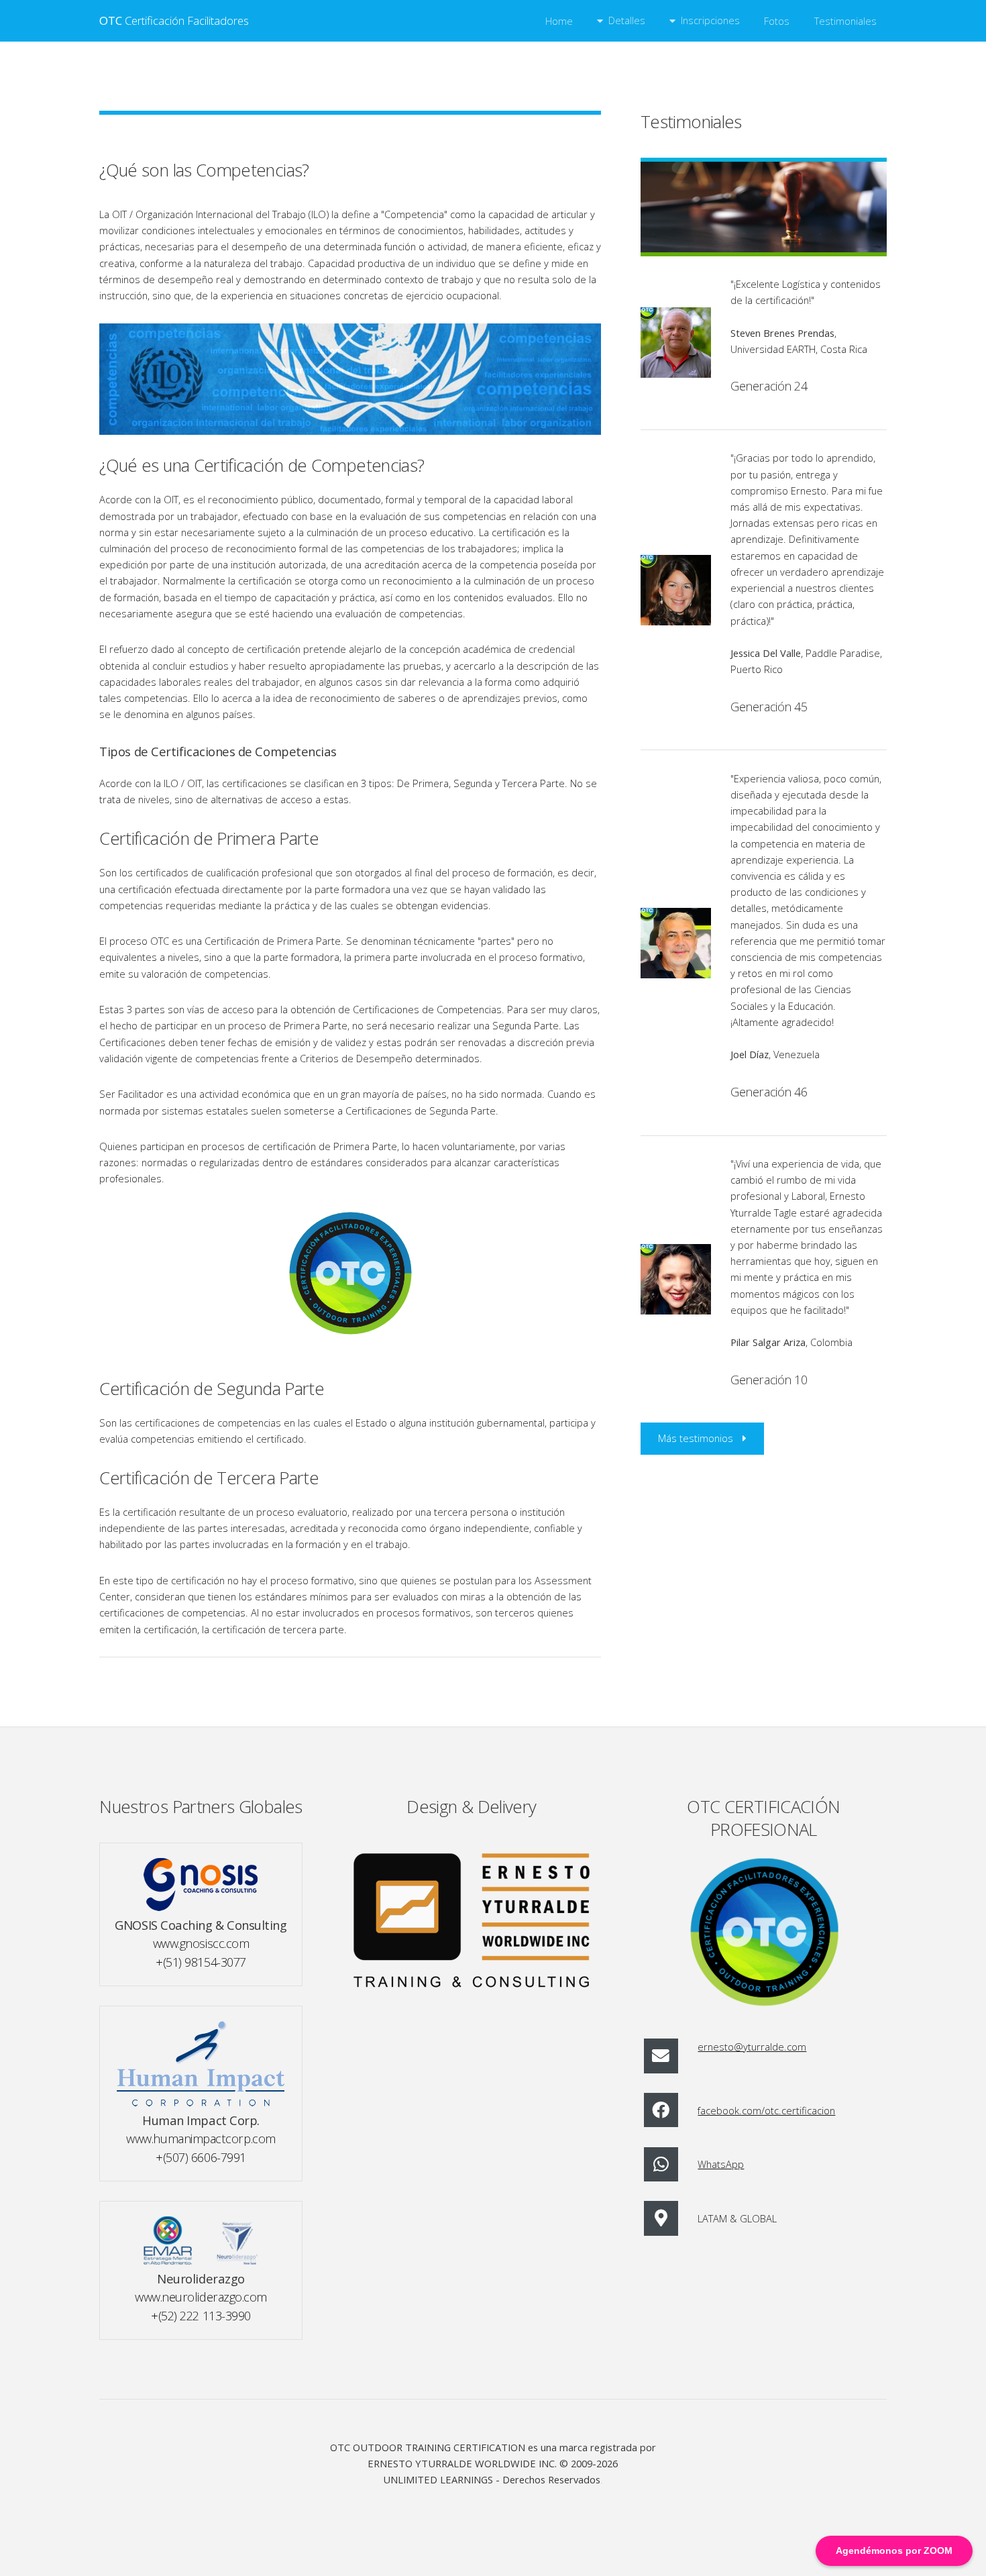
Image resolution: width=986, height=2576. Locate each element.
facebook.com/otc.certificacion (766, 2110)
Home (559, 21)
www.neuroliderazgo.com (201, 2297)
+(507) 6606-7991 (201, 2157)
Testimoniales (845, 21)
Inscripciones (710, 20)
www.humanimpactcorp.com (201, 2138)
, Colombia (791, 1342)
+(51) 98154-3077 (201, 1962)
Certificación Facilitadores (174, 20)
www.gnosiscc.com (201, 1943)
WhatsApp (721, 2164)
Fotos (777, 21)
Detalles (627, 20)
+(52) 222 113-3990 (201, 2315)
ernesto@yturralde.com (752, 2047)
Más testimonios (696, 1438)
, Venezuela (775, 1054)
